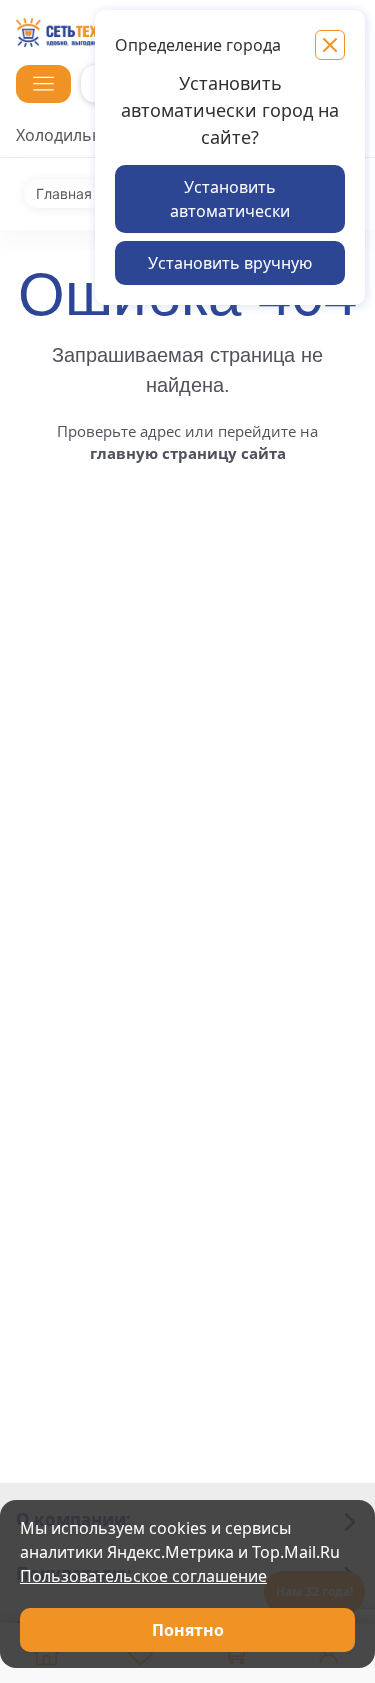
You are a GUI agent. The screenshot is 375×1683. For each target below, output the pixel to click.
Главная (64, 194)
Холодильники (73, 135)
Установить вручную (230, 263)
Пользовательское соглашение (143, 1576)
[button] (43, 84)
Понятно (188, 1630)
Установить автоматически (230, 199)
